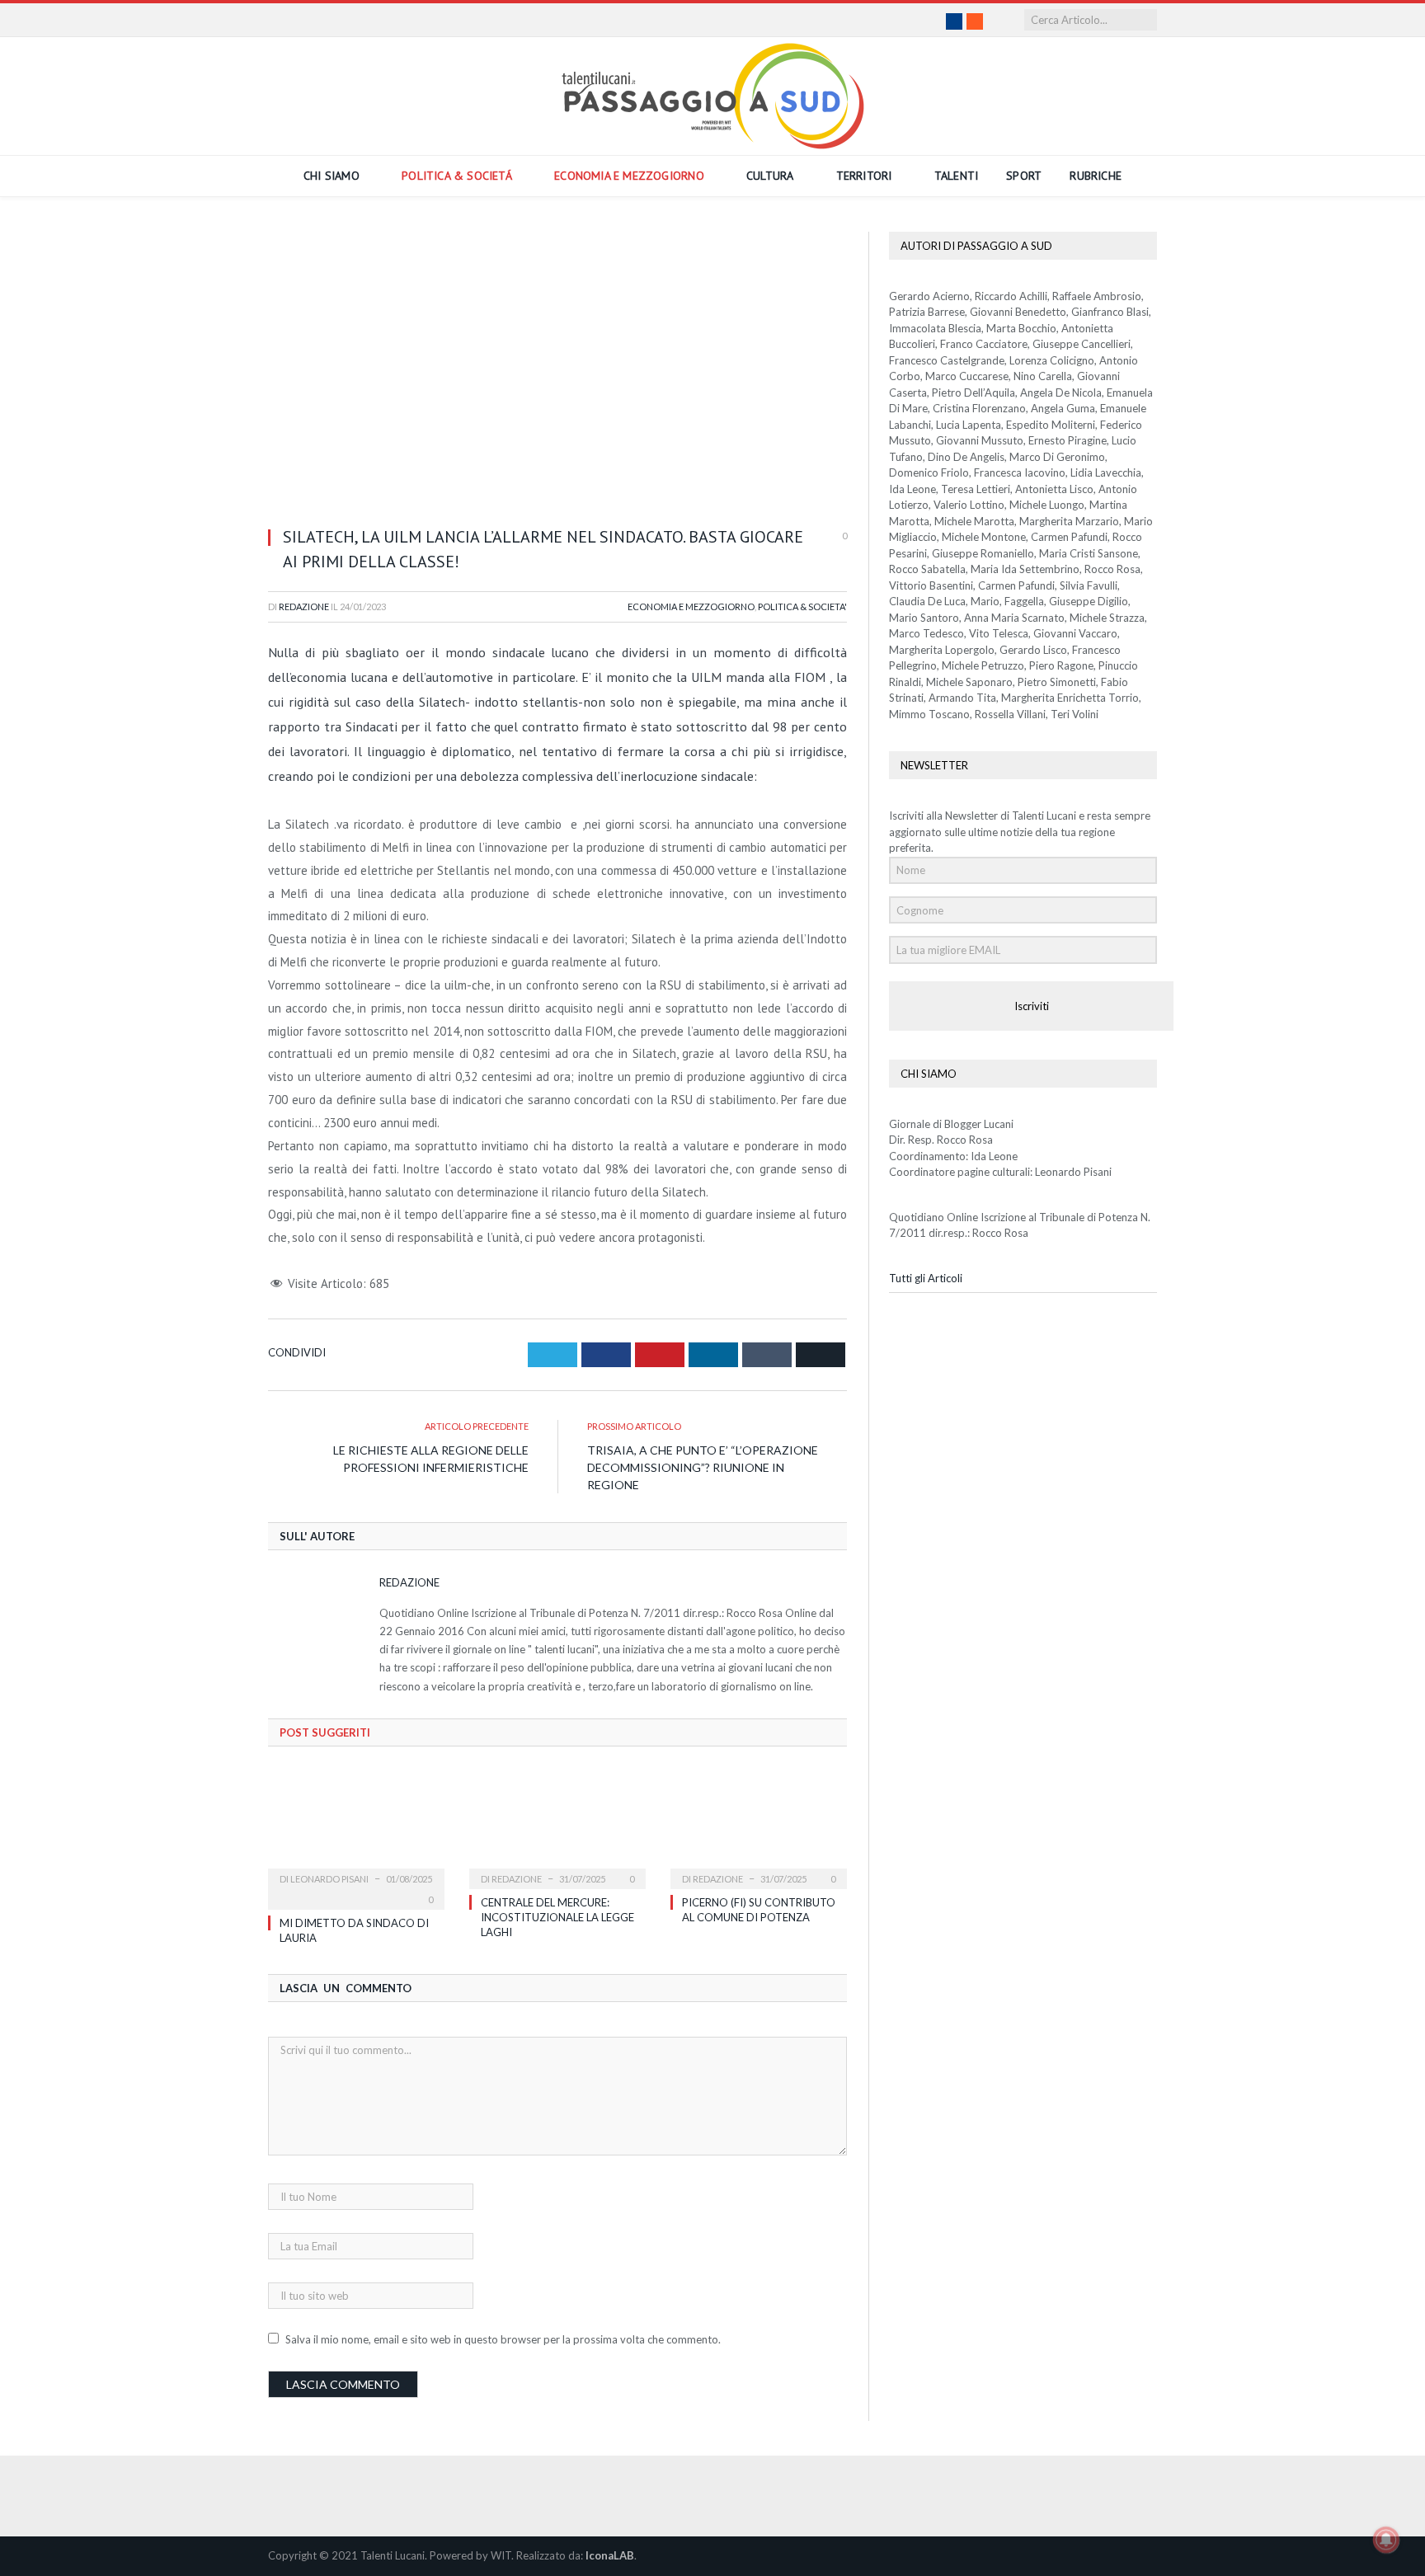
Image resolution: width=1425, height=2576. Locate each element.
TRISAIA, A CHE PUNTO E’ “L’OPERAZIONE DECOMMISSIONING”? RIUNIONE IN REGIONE (703, 1467)
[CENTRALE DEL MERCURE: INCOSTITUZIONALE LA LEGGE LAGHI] (557, 1827)
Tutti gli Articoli (926, 1278)
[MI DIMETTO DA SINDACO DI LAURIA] (356, 1827)
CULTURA (770, 176)
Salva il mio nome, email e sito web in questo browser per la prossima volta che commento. (503, 2339)
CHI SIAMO (332, 176)
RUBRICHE (1096, 176)
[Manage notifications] (1386, 2540)
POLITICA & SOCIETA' (802, 606)
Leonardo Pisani (329, 1879)
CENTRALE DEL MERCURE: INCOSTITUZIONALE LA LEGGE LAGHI (557, 1917)
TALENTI (956, 176)
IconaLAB (610, 2555)
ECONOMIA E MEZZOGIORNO (629, 176)
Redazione (304, 606)
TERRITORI (864, 176)
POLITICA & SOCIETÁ (457, 176)
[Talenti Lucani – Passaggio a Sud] (713, 93)
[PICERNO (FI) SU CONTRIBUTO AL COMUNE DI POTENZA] (759, 1827)
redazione (718, 1879)
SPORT (1024, 176)
